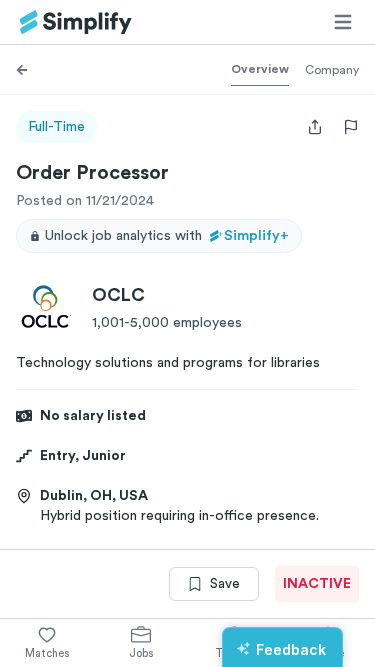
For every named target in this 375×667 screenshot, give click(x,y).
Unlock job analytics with (167, 236)
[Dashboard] (76, 22)
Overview (260, 69)
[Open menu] (343, 22)
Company (332, 70)
